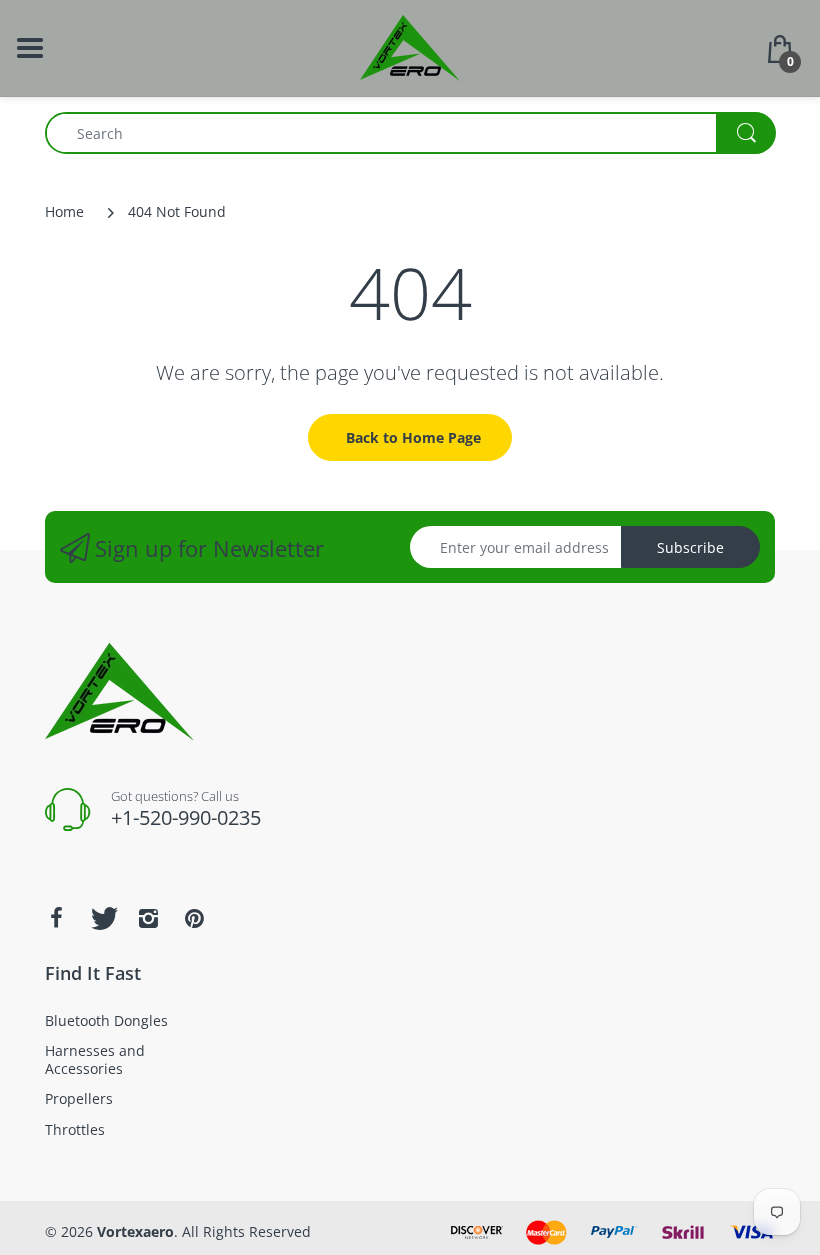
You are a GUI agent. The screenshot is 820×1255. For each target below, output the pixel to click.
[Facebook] (56, 918)
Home (64, 211)
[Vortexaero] (410, 46)
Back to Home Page (413, 437)
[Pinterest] (194, 918)
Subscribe (690, 547)
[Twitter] (102, 918)
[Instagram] (148, 918)
